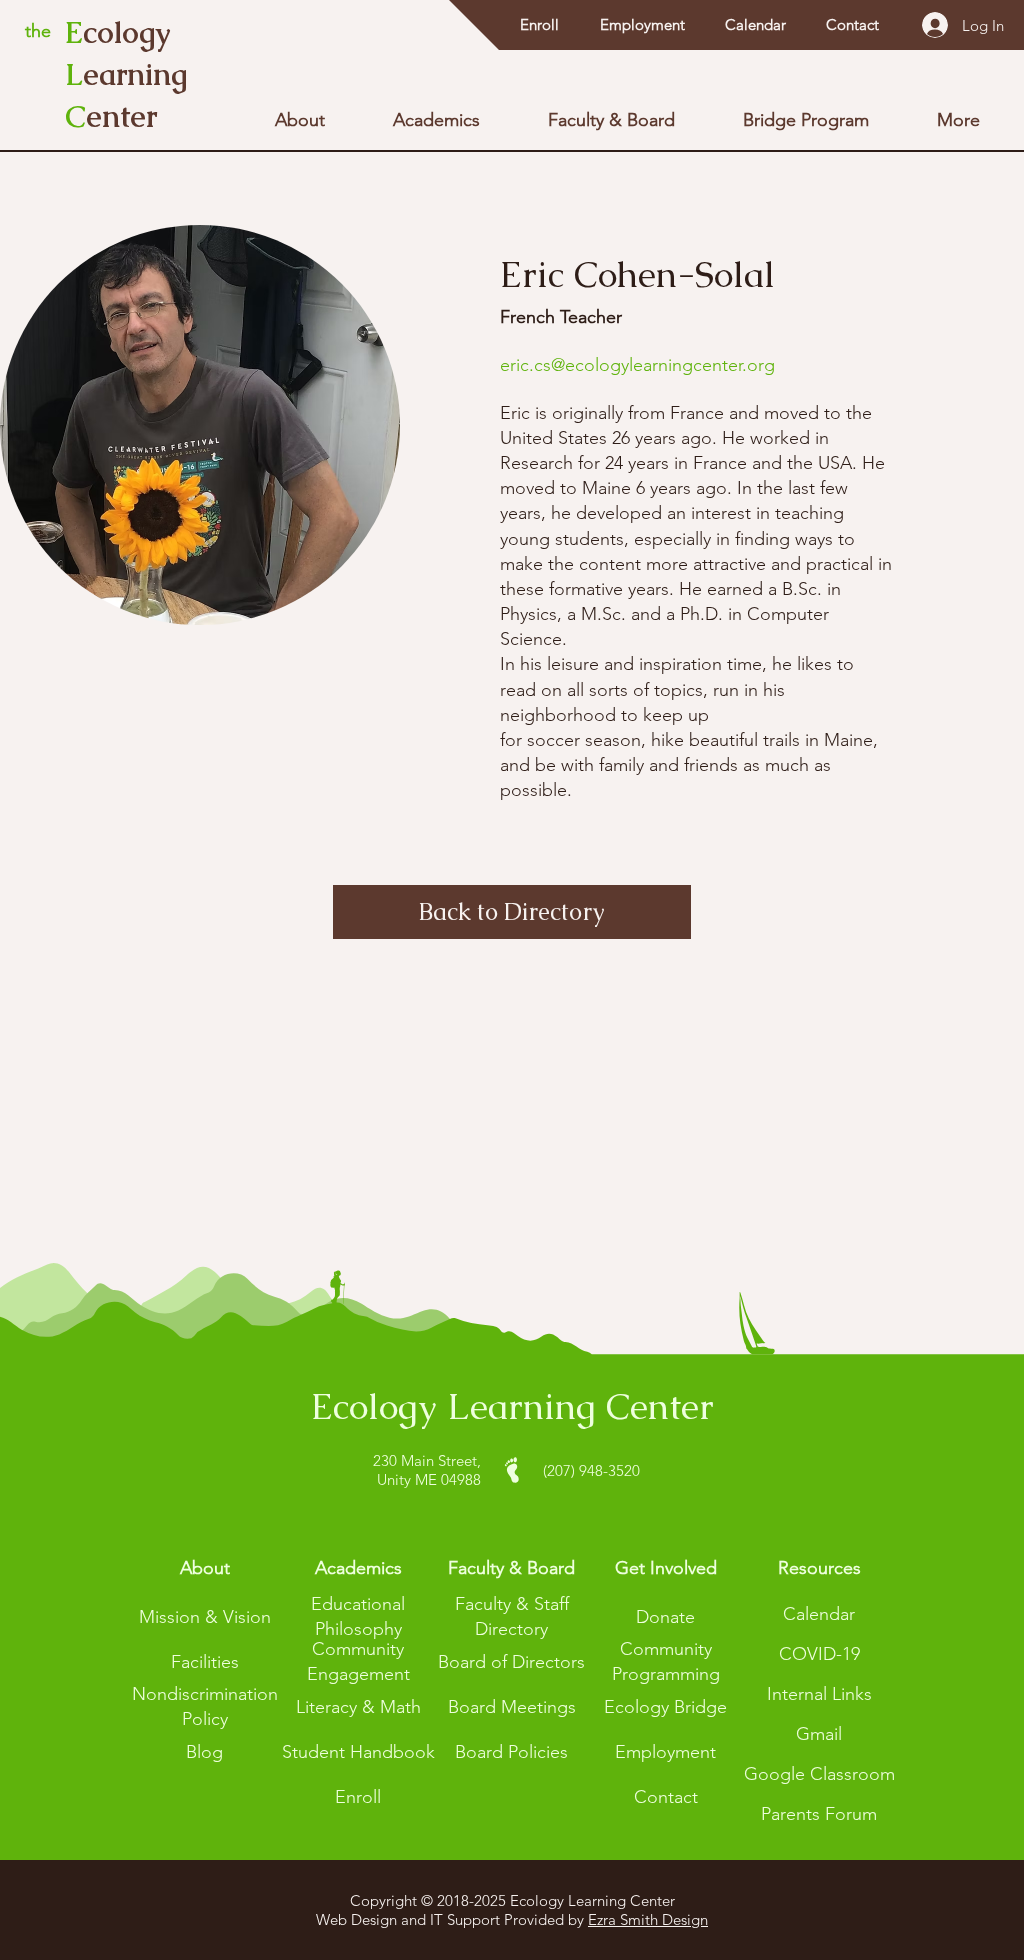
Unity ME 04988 (429, 1479)
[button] (819, 1568)
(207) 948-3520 (591, 1470)
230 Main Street (425, 1460)
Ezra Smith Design (648, 1919)
